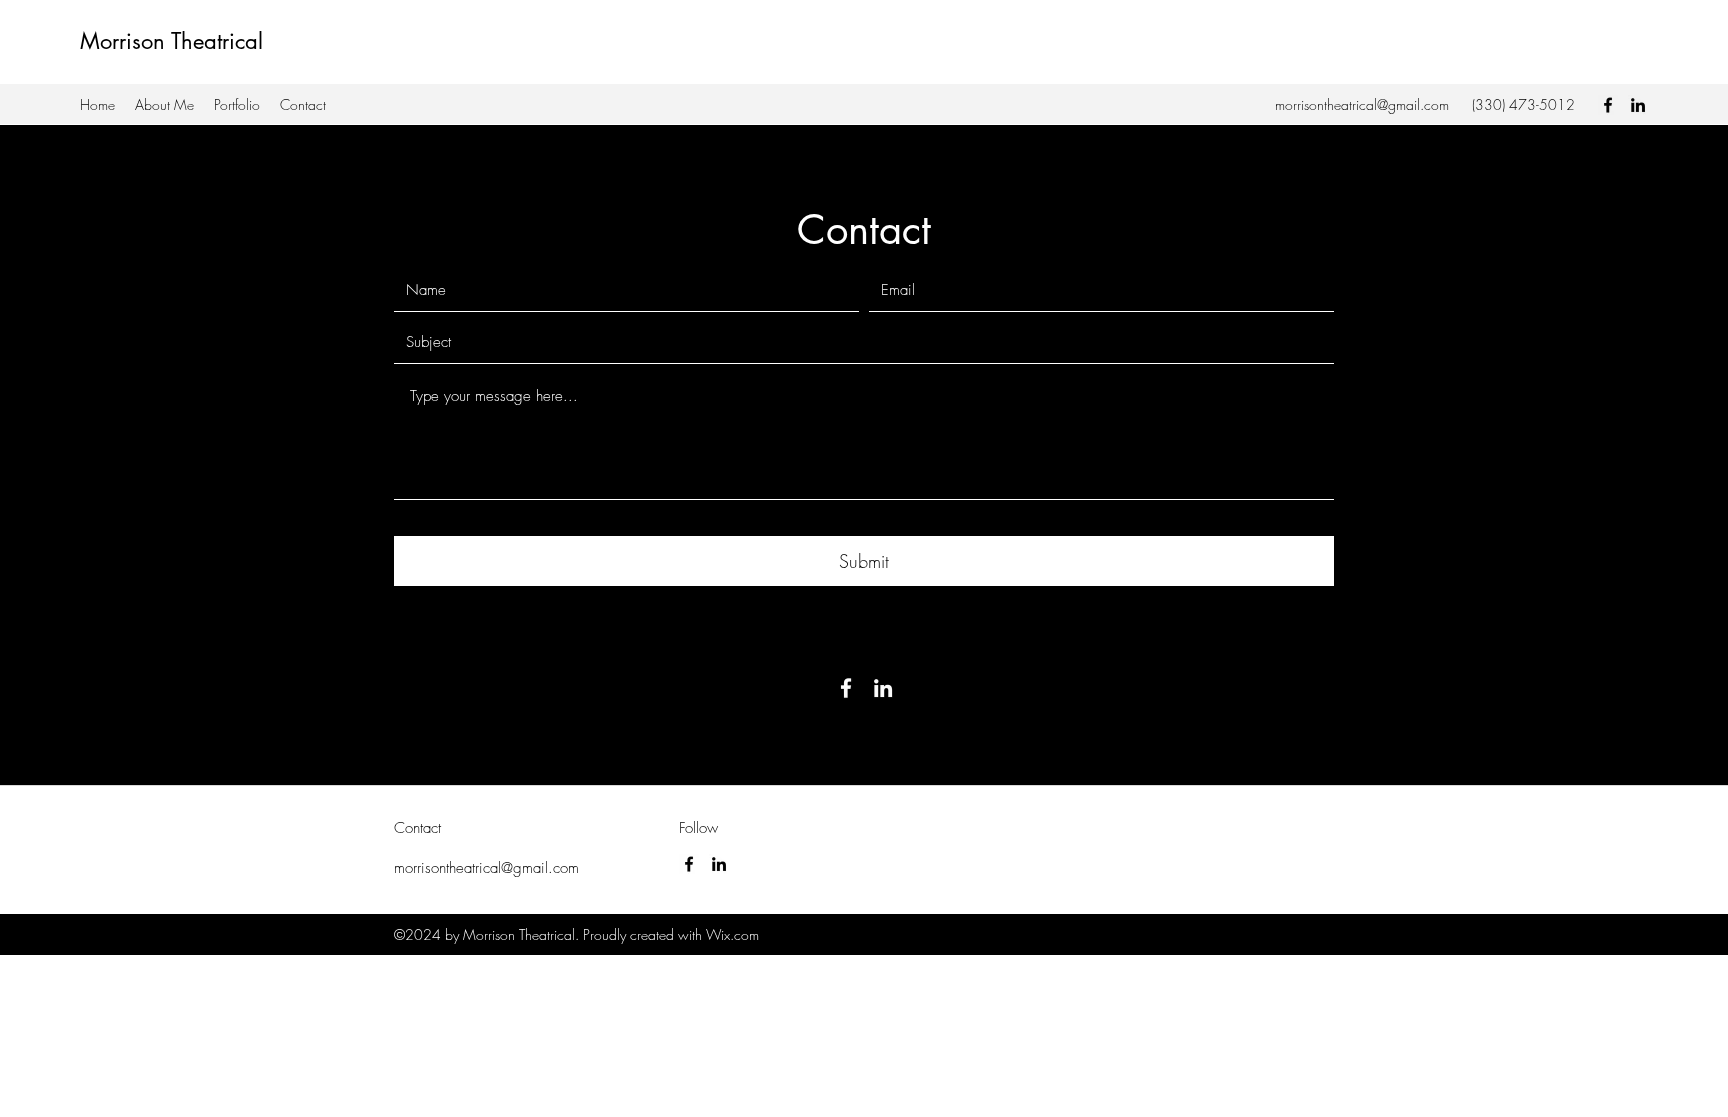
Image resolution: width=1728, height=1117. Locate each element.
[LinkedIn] (1638, 105)
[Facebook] (1608, 105)
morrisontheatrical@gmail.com (1362, 104)
